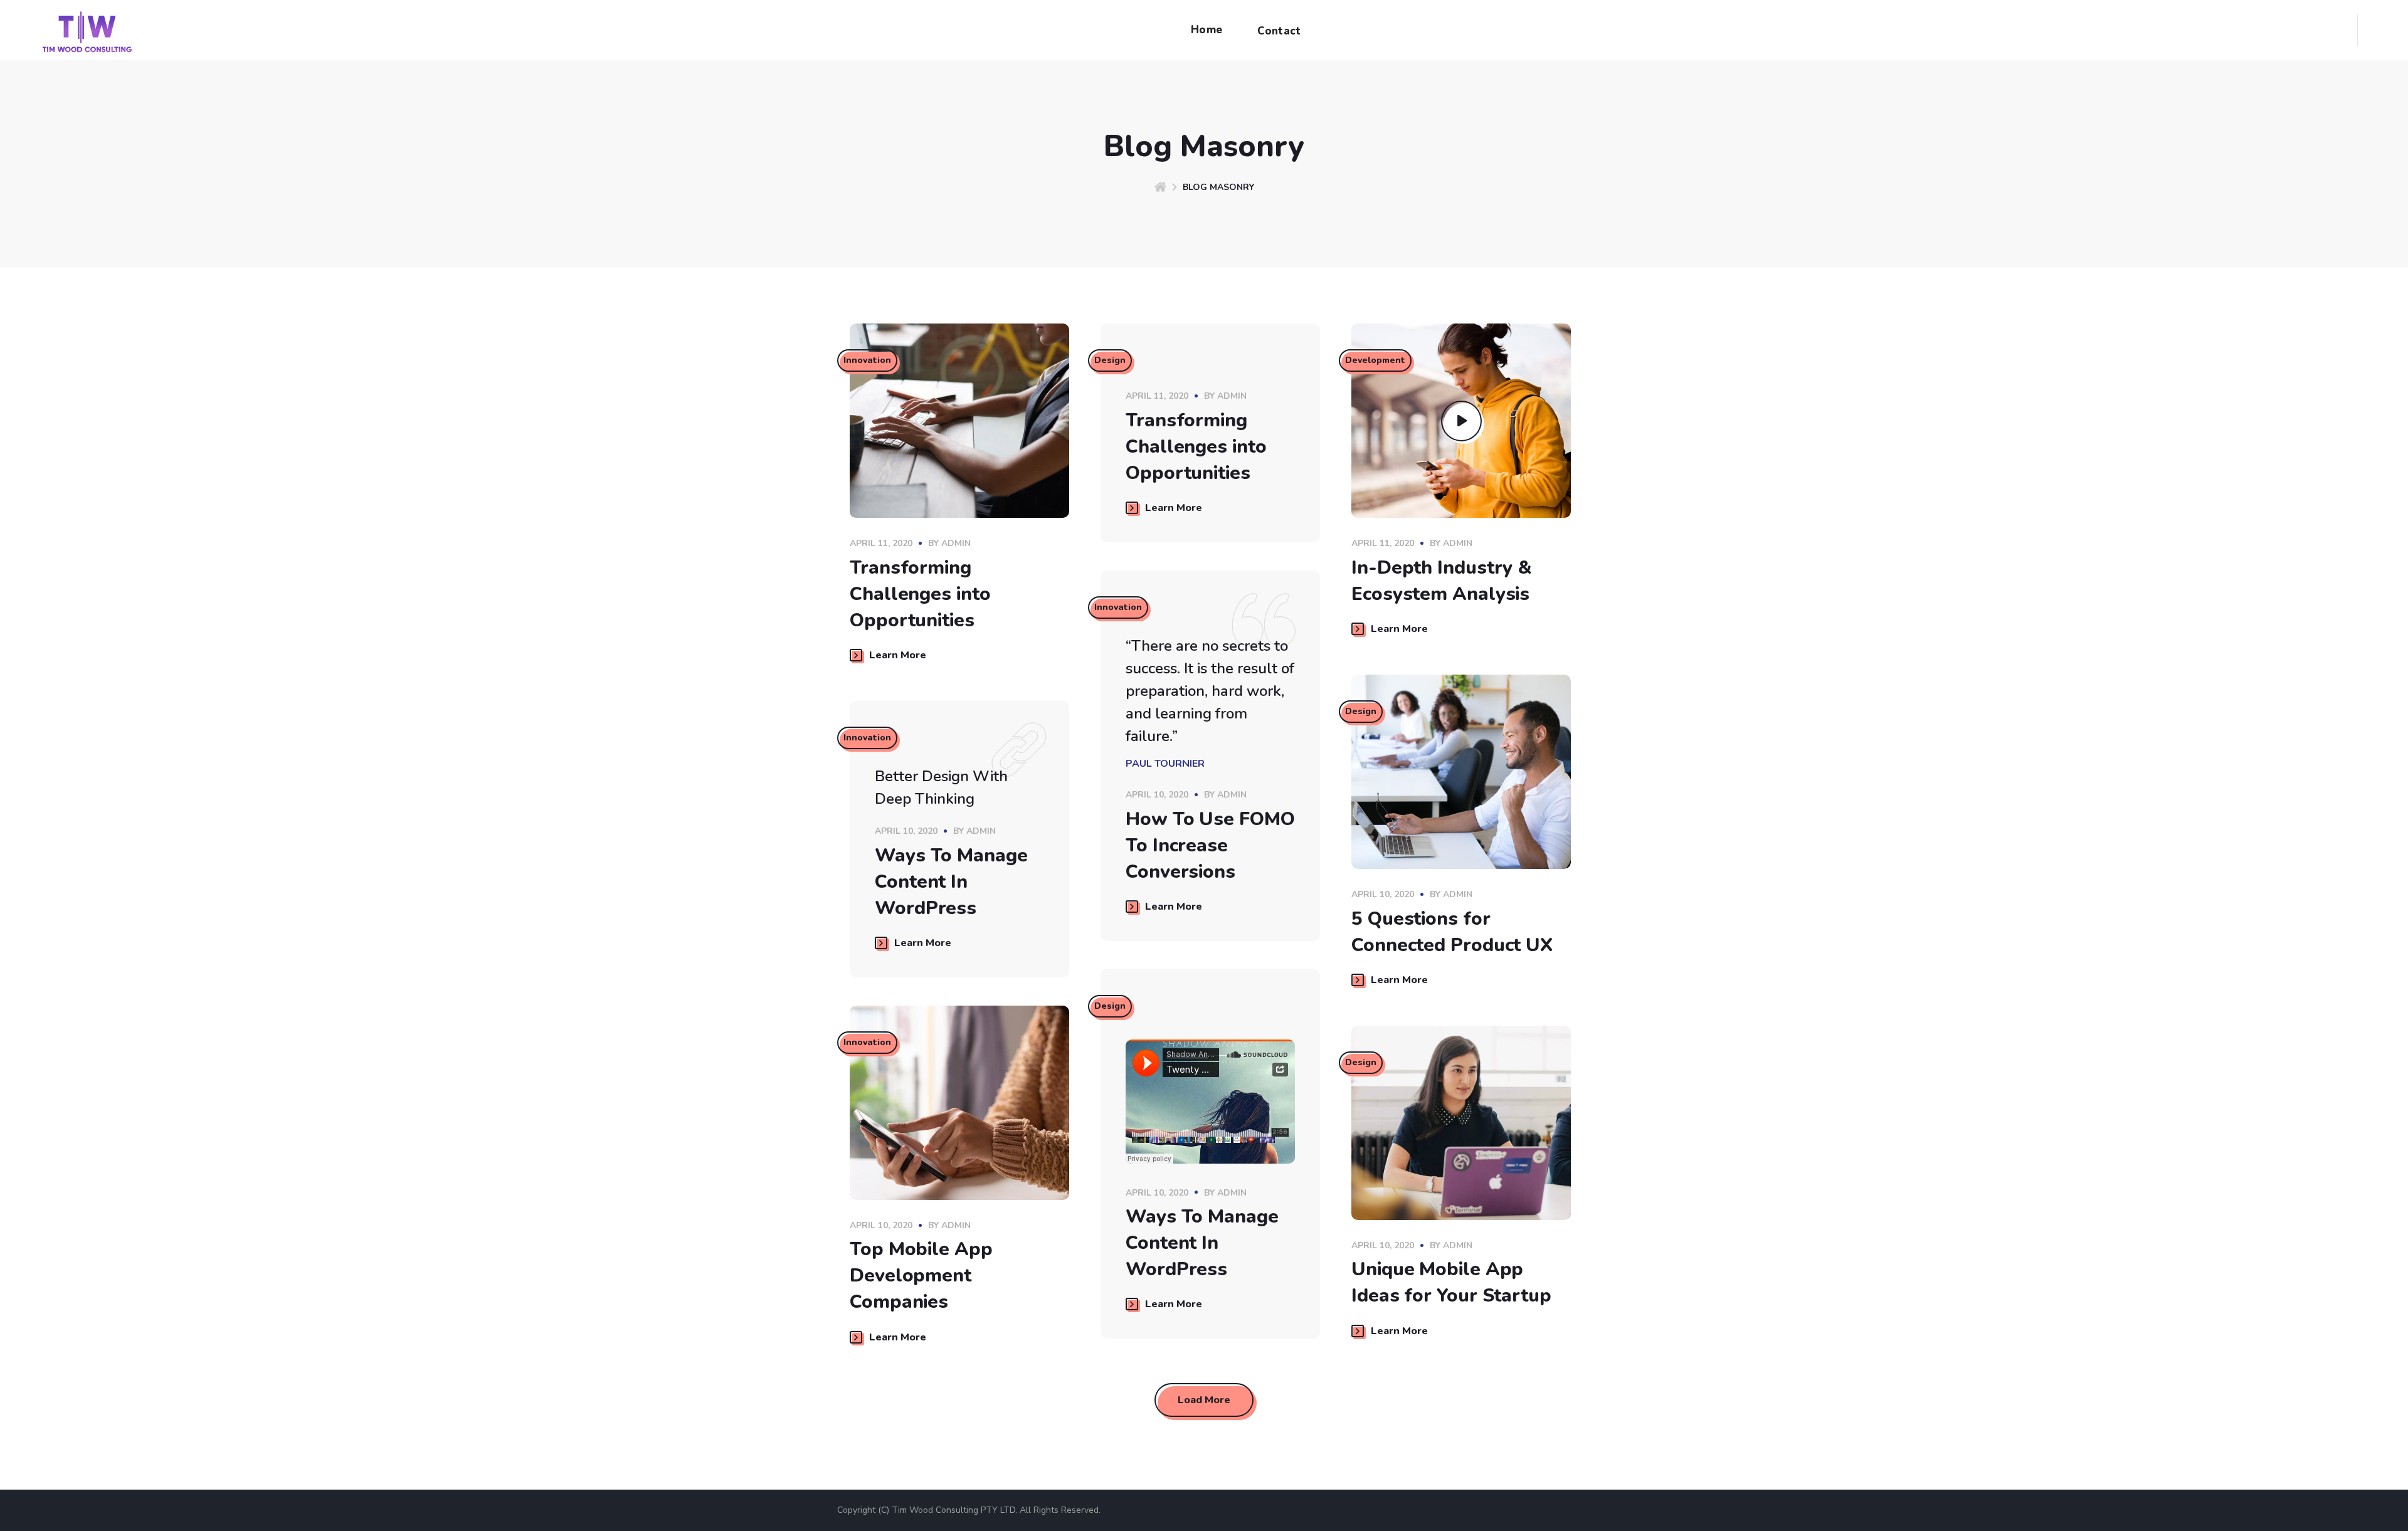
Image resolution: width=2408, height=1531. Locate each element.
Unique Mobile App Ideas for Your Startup (1451, 1282)
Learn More (898, 655)
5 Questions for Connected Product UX (1452, 932)
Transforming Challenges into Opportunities (920, 594)
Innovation (867, 360)
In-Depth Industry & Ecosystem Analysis (1442, 581)
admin (956, 543)
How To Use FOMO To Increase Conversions (1210, 845)
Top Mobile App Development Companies (921, 1276)
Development (1375, 360)
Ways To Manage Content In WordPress (951, 882)
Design (1110, 360)
